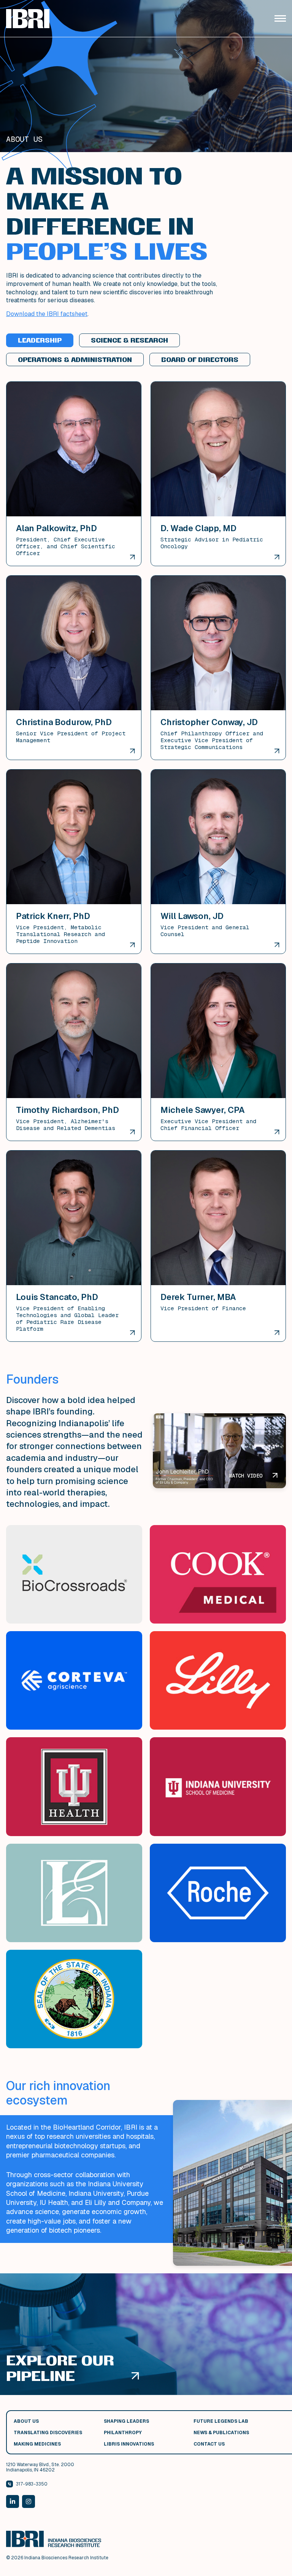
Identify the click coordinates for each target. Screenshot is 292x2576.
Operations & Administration (75, 360)
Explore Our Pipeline (60, 2368)
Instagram (29, 2501)
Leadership (40, 340)
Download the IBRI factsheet (47, 314)
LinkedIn (13, 2501)
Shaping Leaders (126, 2421)
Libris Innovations (129, 2444)
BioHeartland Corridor (87, 2127)
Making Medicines (37, 2444)
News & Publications (221, 2433)
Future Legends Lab (221, 2421)
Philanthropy (123, 2433)
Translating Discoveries (48, 2433)
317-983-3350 (32, 2484)
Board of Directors (200, 360)
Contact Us (209, 2444)
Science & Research (129, 340)
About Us (26, 2421)
